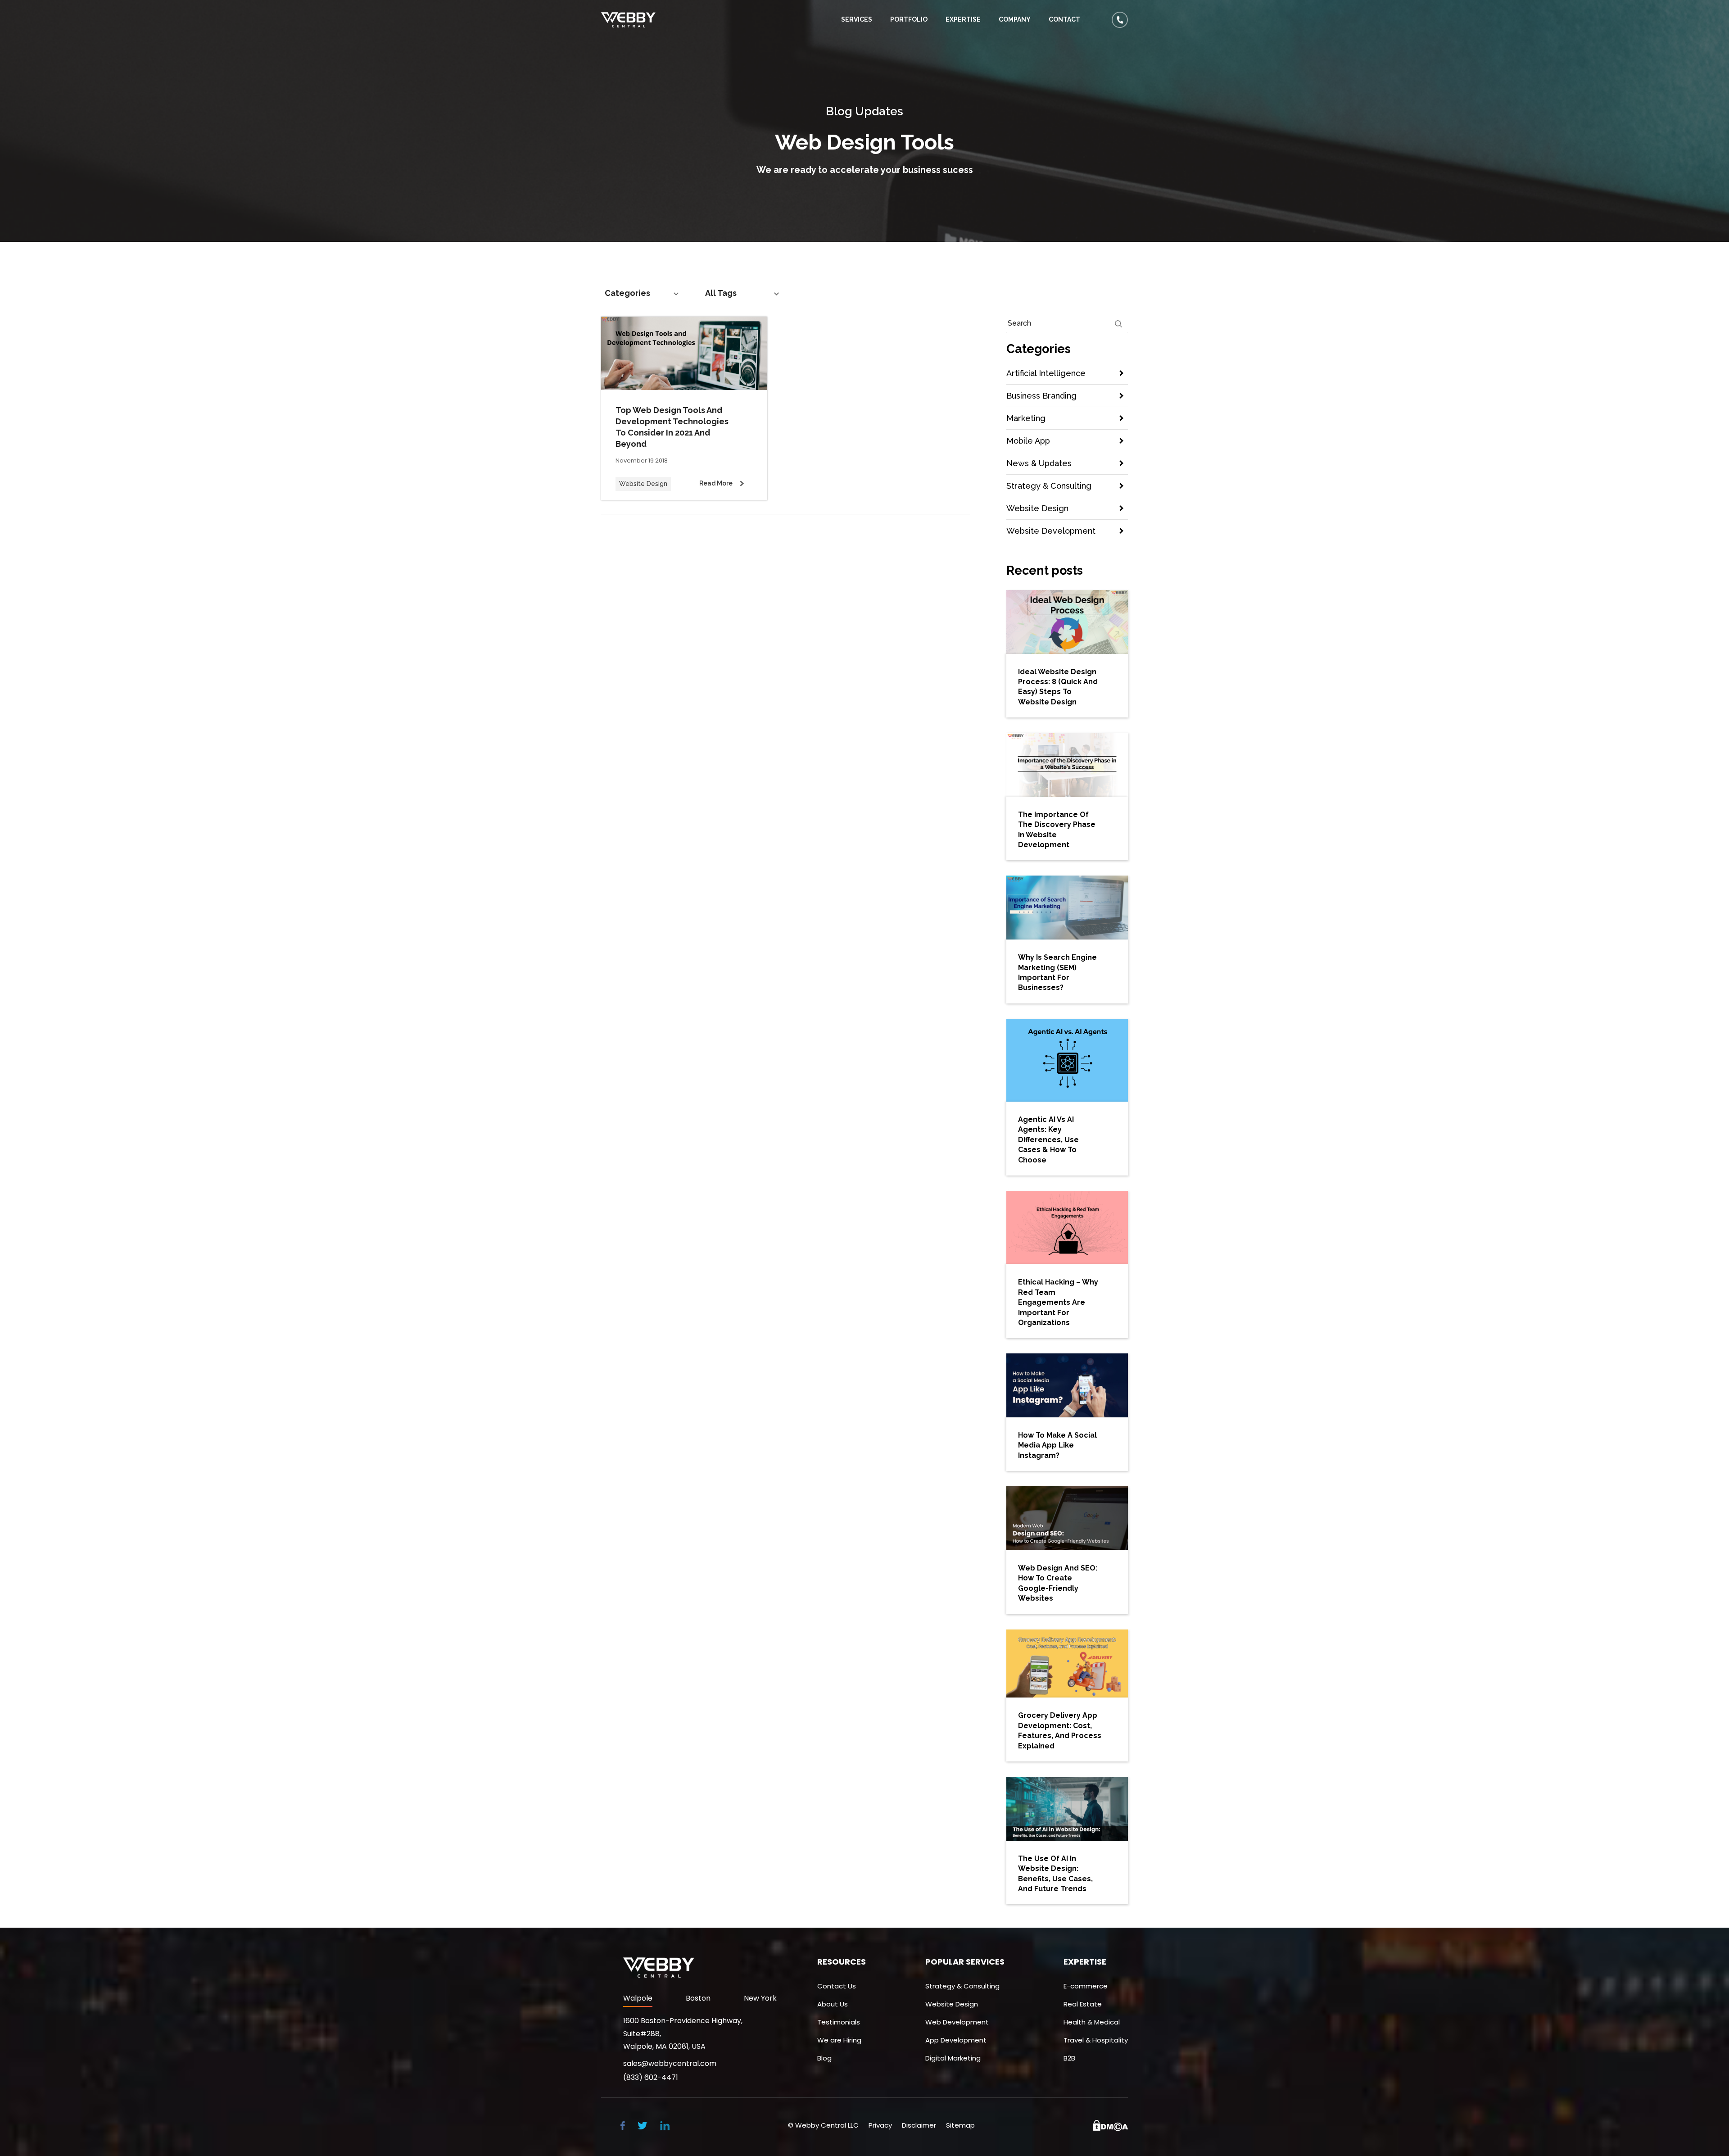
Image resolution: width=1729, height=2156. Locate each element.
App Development (956, 2040)
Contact (1064, 19)
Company (1015, 19)
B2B (1069, 2058)
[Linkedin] (665, 2125)
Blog (824, 2058)
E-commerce (1086, 1986)
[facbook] (623, 2125)
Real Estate (1083, 2004)
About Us (833, 2004)
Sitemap (960, 2125)
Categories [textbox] (627, 293)
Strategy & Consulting (1049, 486)
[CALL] (1120, 15)
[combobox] (644, 293)
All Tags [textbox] (721, 293)
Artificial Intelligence (1046, 373)
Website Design (1037, 508)
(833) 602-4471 (651, 2078)
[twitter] (643, 2125)
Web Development (957, 2022)
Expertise (963, 19)
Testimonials (839, 2022)
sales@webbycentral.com (670, 2064)
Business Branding (1041, 396)
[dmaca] (1111, 2125)
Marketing (1026, 418)
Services (857, 19)
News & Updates (1039, 463)
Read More (716, 483)
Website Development (1051, 531)
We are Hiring (839, 2040)
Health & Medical (1092, 2022)
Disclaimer (919, 2125)
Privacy (880, 2125)
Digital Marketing (953, 2058)
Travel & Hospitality (1096, 2040)
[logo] (635, 20)
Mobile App (1028, 441)
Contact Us (837, 1986)
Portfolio (909, 19)
